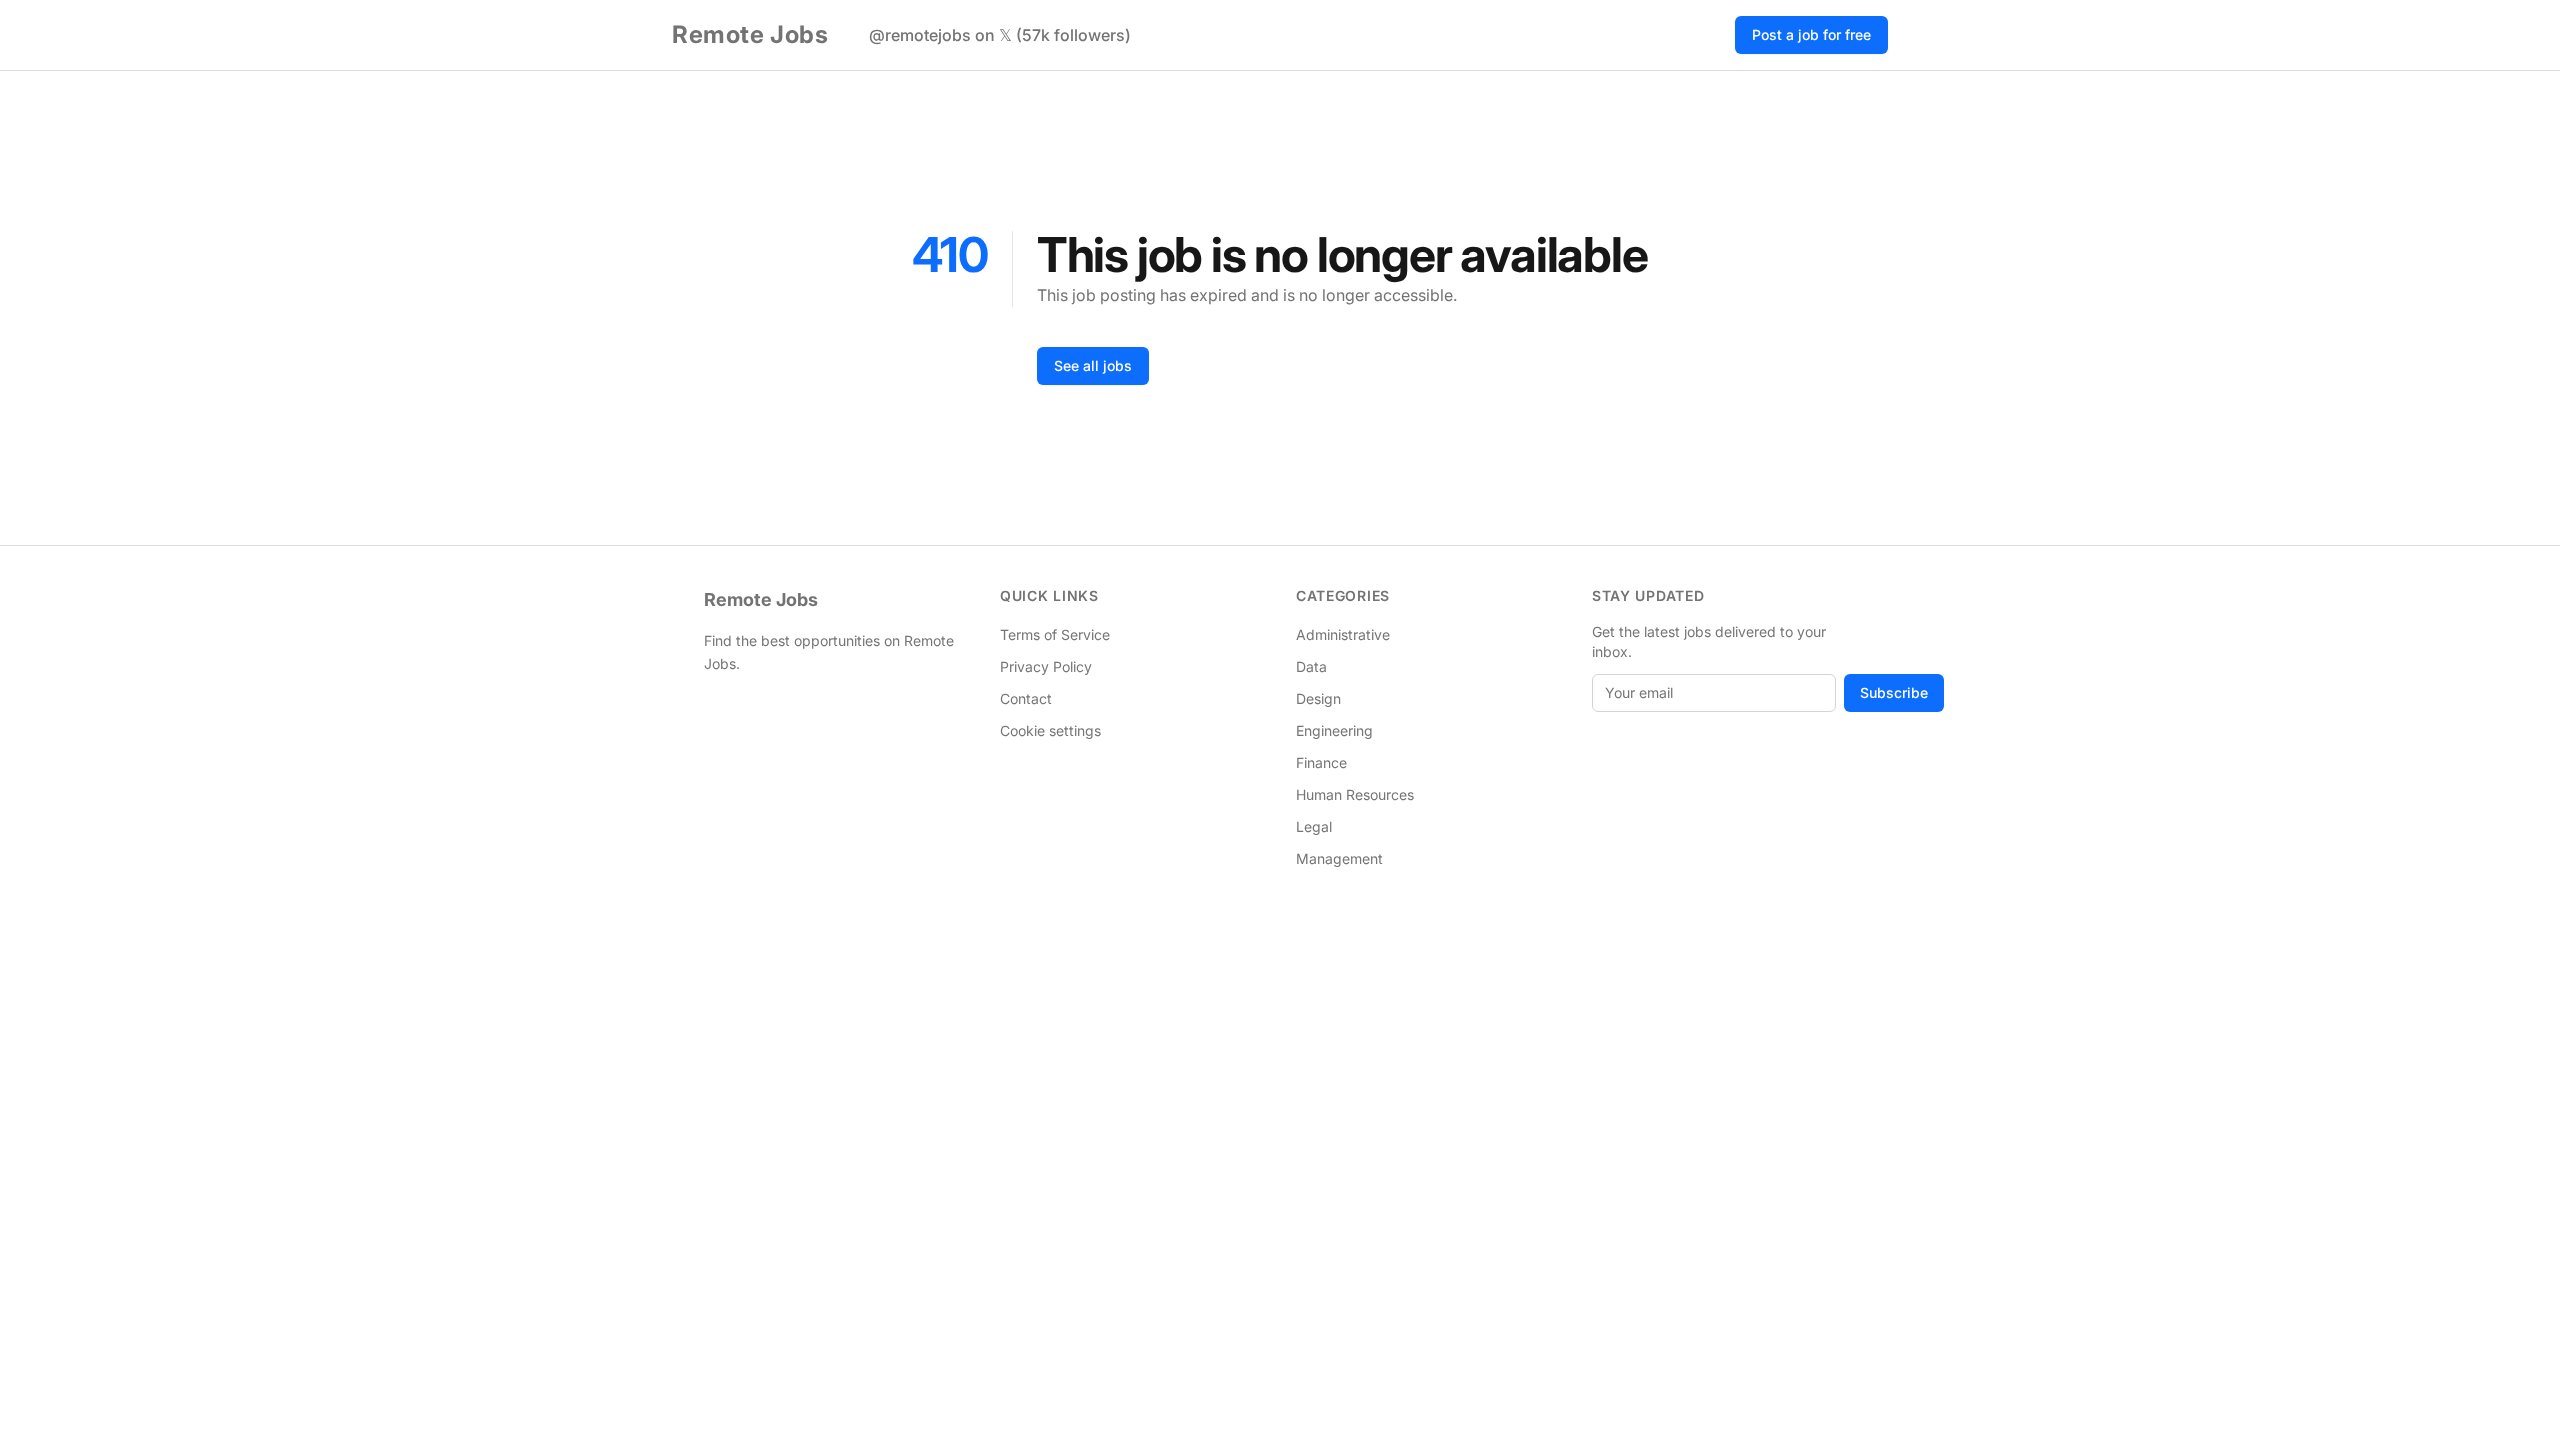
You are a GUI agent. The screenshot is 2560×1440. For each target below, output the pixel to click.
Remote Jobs (750, 34)
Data (1311, 666)
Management (1339, 858)
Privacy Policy (1046, 666)
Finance (1321, 762)
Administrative (1343, 634)
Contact (1026, 698)
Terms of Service (1055, 634)
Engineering (1334, 730)
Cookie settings (1050, 730)
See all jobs (1093, 365)
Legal (1314, 826)
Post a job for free (1811, 34)
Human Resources (1355, 794)
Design (1318, 698)
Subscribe (1894, 692)
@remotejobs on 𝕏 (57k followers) (1000, 35)
